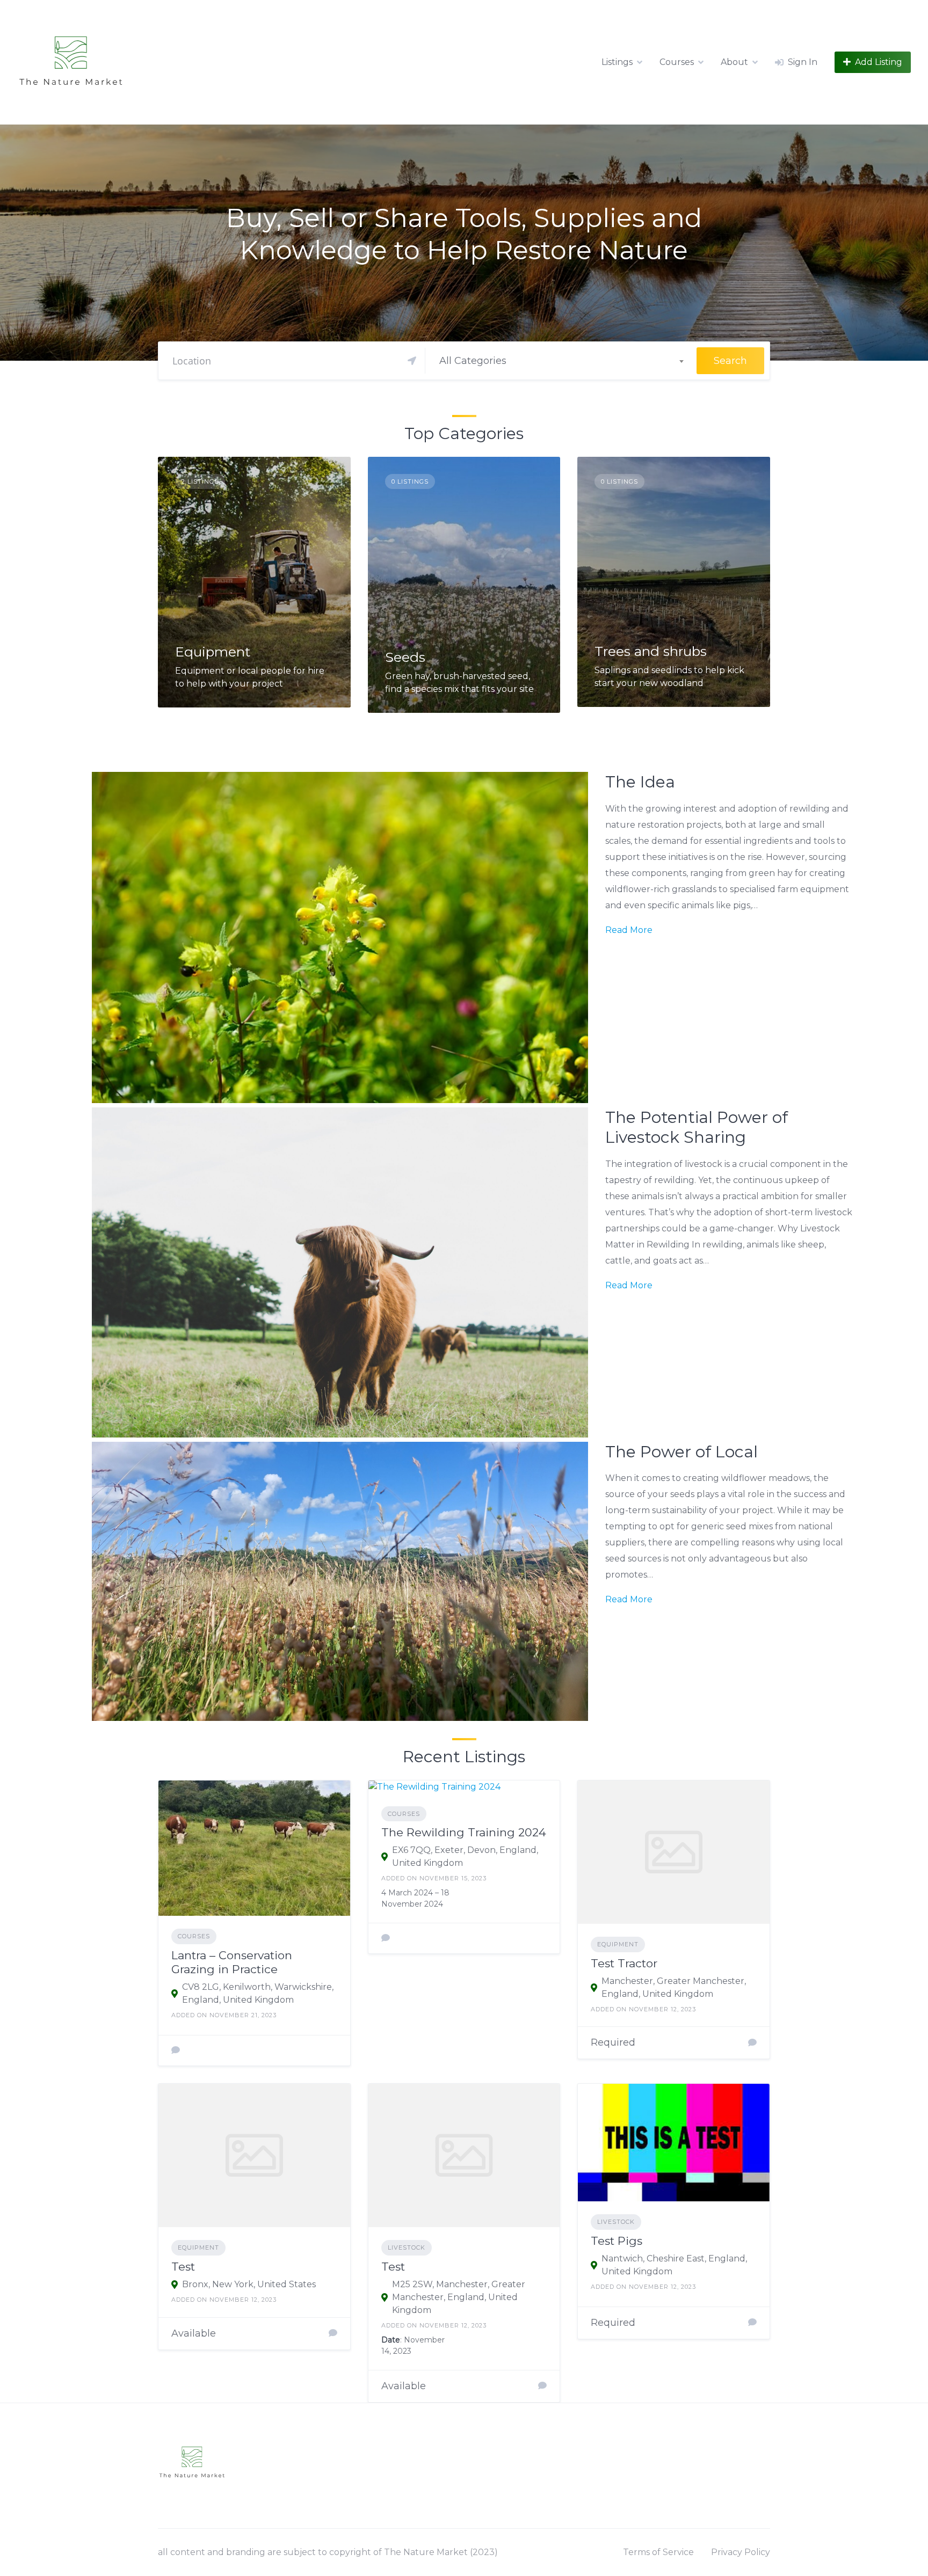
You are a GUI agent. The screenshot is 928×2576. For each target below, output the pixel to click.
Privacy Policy (741, 2552)
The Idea (640, 782)
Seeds (405, 657)
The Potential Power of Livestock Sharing (697, 1128)
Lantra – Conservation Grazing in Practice (232, 1962)
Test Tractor (624, 1963)
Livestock (407, 2247)
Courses (677, 62)
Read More (629, 930)
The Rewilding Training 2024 (464, 1832)
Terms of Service (658, 2552)
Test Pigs (617, 2241)
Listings (617, 62)
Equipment (213, 652)
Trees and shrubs (651, 651)
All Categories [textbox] (473, 361)
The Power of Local (682, 1452)
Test (183, 2267)
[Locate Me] (412, 361)
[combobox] (561, 361)
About (734, 62)
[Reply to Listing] (176, 2050)
